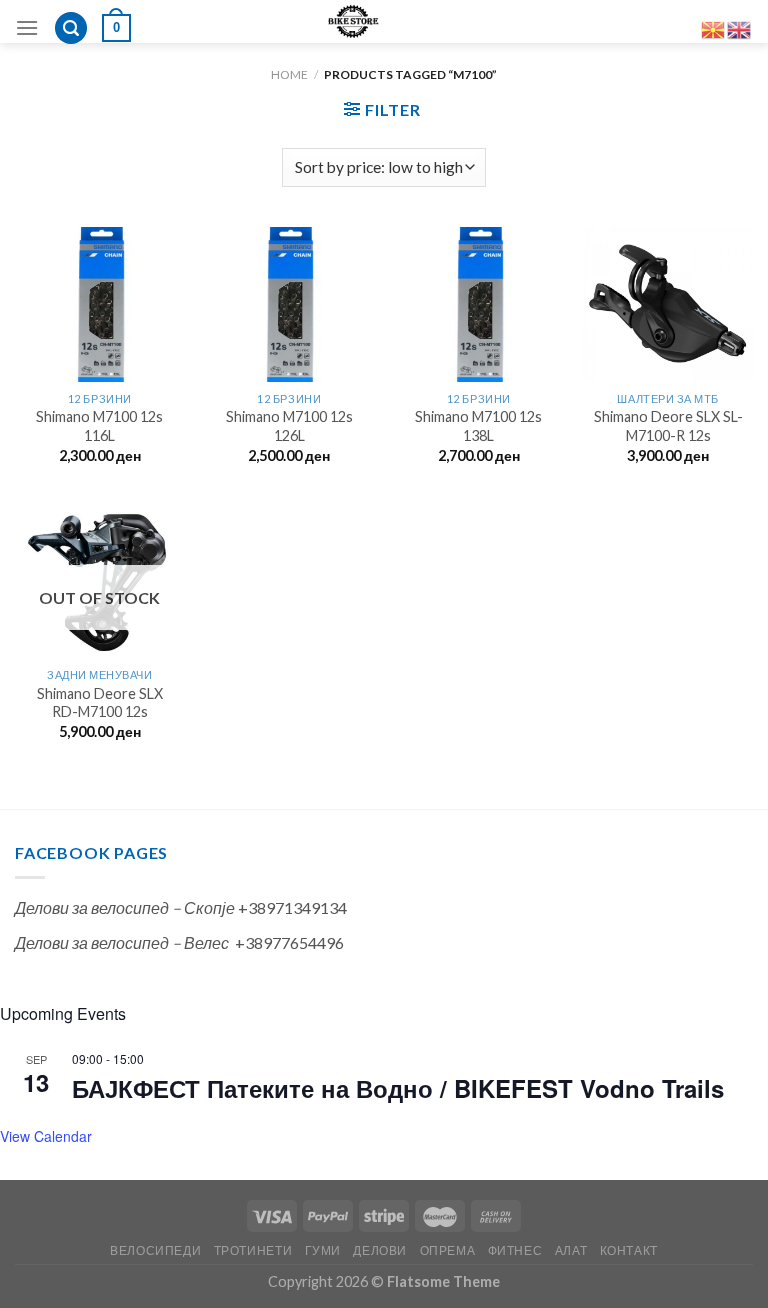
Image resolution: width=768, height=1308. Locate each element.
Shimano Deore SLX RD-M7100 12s (100, 703)
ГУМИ (323, 1250)
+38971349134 (292, 907)
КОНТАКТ (629, 1250)
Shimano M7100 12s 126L (289, 426)
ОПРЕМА (448, 1250)
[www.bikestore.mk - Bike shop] (353, 21)
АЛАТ (571, 1250)
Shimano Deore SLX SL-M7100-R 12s (668, 426)
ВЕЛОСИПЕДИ (155, 1250)
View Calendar (46, 1136)
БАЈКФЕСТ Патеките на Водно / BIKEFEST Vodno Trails (398, 1088)
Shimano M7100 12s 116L (99, 426)
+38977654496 (289, 942)
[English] (740, 27)
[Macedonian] (714, 27)
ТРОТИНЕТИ (253, 1250)
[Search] (71, 28)
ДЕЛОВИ (380, 1250)
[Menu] (27, 27)
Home (289, 74)
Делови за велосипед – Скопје (125, 907)
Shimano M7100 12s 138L (478, 426)
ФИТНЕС (515, 1250)
